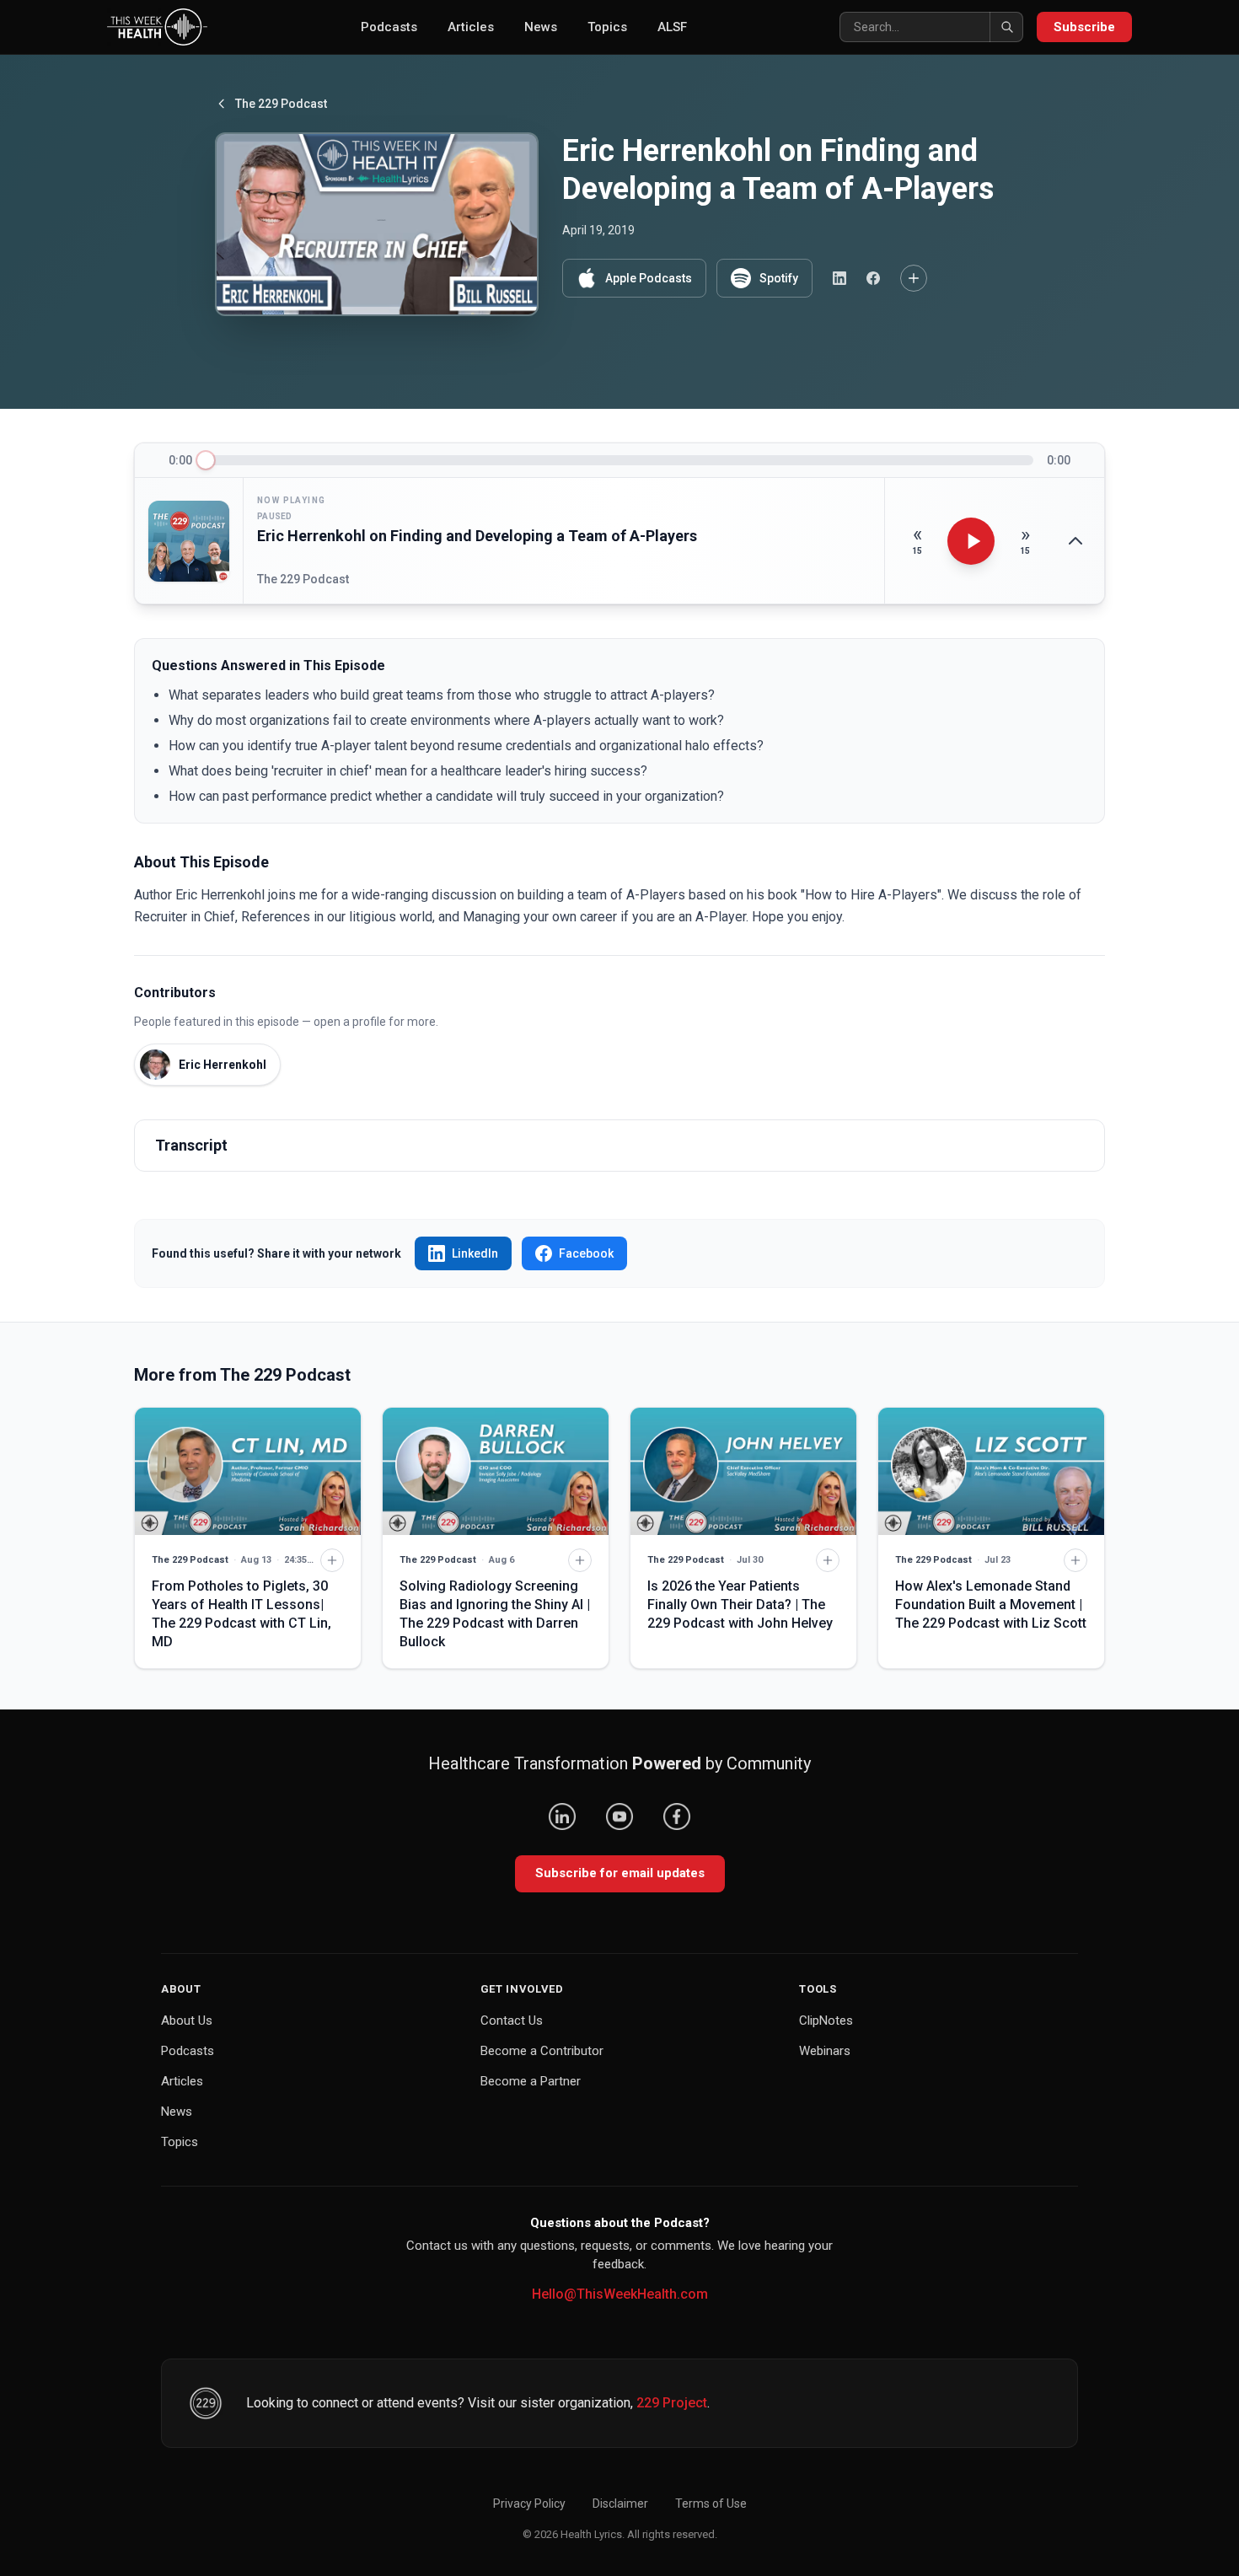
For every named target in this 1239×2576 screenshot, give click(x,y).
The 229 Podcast (281, 104)
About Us (187, 2021)
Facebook (586, 1253)
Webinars (825, 2051)
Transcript (191, 1145)
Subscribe (1084, 27)
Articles (471, 27)
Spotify (779, 278)
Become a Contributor (542, 2051)
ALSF (672, 27)
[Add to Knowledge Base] (914, 278)
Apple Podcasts (649, 278)
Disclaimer (620, 2504)
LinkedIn (475, 1253)
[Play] (971, 541)
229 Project (672, 2403)
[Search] (1006, 27)
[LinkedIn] (562, 1817)
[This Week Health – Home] (157, 27)
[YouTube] (619, 1817)
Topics (607, 27)
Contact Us (512, 2021)
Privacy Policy (529, 2504)
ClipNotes (826, 2021)
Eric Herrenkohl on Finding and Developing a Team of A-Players (477, 536)
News (541, 27)
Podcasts (389, 27)
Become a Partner (531, 2081)
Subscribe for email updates (620, 1873)
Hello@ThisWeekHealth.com (620, 2294)
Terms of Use (711, 2504)
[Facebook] (677, 1817)
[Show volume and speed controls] (1075, 541)
